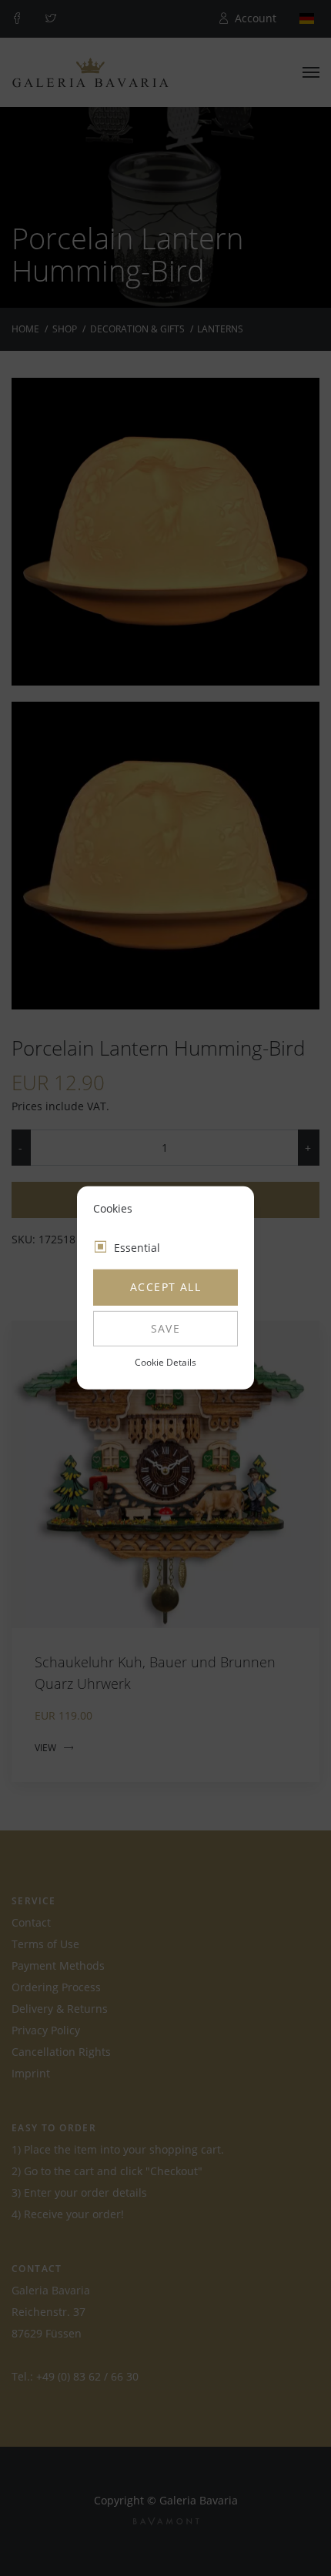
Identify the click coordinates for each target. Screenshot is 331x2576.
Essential (137, 1248)
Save (166, 1328)
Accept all (165, 1287)
